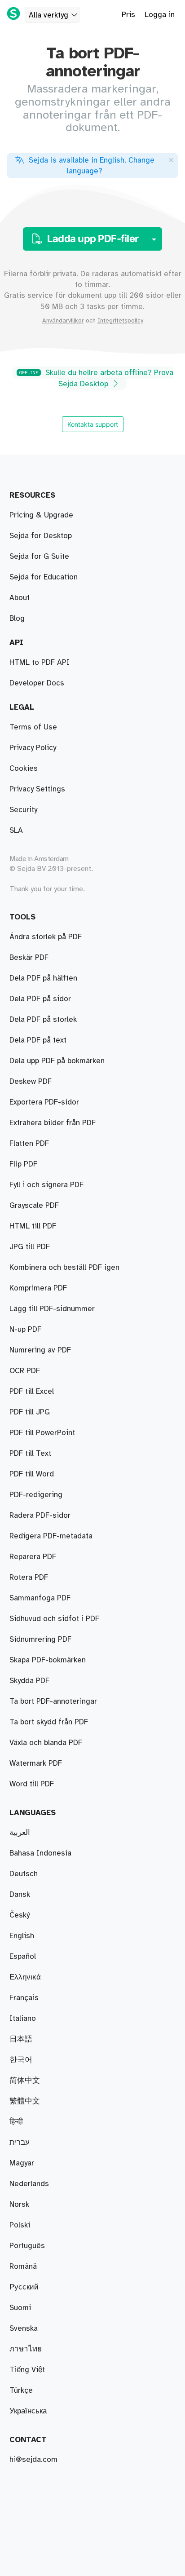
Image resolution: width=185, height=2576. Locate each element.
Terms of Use (33, 727)
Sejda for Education (44, 577)
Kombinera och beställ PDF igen (64, 1268)
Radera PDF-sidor (40, 1516)
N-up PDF (25, 1330)
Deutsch (24, 1874)
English (22, 1936)
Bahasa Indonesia (40, 1853)
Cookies (24, 769)
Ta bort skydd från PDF (49, 1722)
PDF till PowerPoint (42, 1433)
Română (23, 2267)
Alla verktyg (48, 15)
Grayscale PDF (34, 1206)
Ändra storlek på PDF (46, 937)
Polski (20, 2225)
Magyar (22, 2163)
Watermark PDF (36, 1763)
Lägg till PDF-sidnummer (52, 1309)
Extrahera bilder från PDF (53, 1123)
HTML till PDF (33, 1226)
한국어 (21, 2060)
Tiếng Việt (27, 2370)
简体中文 (25, 2081)
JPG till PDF (30, 1247)
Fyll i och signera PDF (46, 1185)
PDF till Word (32, 1474)
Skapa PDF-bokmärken (48, 1660)
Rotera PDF (29, 1577)
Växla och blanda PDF (46, 1743)
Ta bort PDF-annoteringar (53, 1701)
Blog (17, 619)
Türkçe (21, 2390)
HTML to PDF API (40, 663)
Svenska (24, 2329)
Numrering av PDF (40, 1350)
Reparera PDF (33, 1557)
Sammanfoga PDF (40, 1598)
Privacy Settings (37, 789)
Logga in (160, 15)
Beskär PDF (29, 958)
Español (23, 1957)
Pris (128, 15)
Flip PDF (23, 1164)
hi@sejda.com (33, 2460)
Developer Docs (37, 683)
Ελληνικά (25, 1977)
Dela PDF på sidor (40, 999)
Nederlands (29, 2184)
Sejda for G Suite (39, 557)
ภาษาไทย (26, 2349)
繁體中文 (25, 2101)
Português (27, 2246)
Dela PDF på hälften (43, 978)
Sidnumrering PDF (40, 1639)
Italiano (23, 2019)
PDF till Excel (32, 1392)
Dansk (20, 1895)
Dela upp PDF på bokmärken (57, 1061)
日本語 (21, 2039)
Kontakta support (93, 424)
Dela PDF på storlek (43, 1020)
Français (24, 1998)
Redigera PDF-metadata (51, 1536)
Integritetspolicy (120, 321)
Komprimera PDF (38, 1288)
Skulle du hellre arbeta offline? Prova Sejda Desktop (96, 378)
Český (20, 1915)
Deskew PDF (31, 1082)
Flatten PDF (29, 1144)
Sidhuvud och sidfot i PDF (54, 1619)
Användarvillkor (63, 321)
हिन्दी (16, 2122)
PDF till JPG (30, 1412)
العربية (20, 1833)
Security (23, 810)
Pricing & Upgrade (41, 515)
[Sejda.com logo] (13, 13)
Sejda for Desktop (41, 536)
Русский (24, 2287)
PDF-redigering (36, 1495)
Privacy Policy (33, 748)
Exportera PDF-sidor (44, 1102)
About (20, 598)
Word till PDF (32, 1784)
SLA (16, 831)
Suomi (20, 2308)
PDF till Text (30, 1454)
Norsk (19, 2205)
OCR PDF (25, 1371)
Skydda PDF (29, 1681)
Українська (28, 2411)
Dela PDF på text (38, 1040)
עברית (20, 2143)
